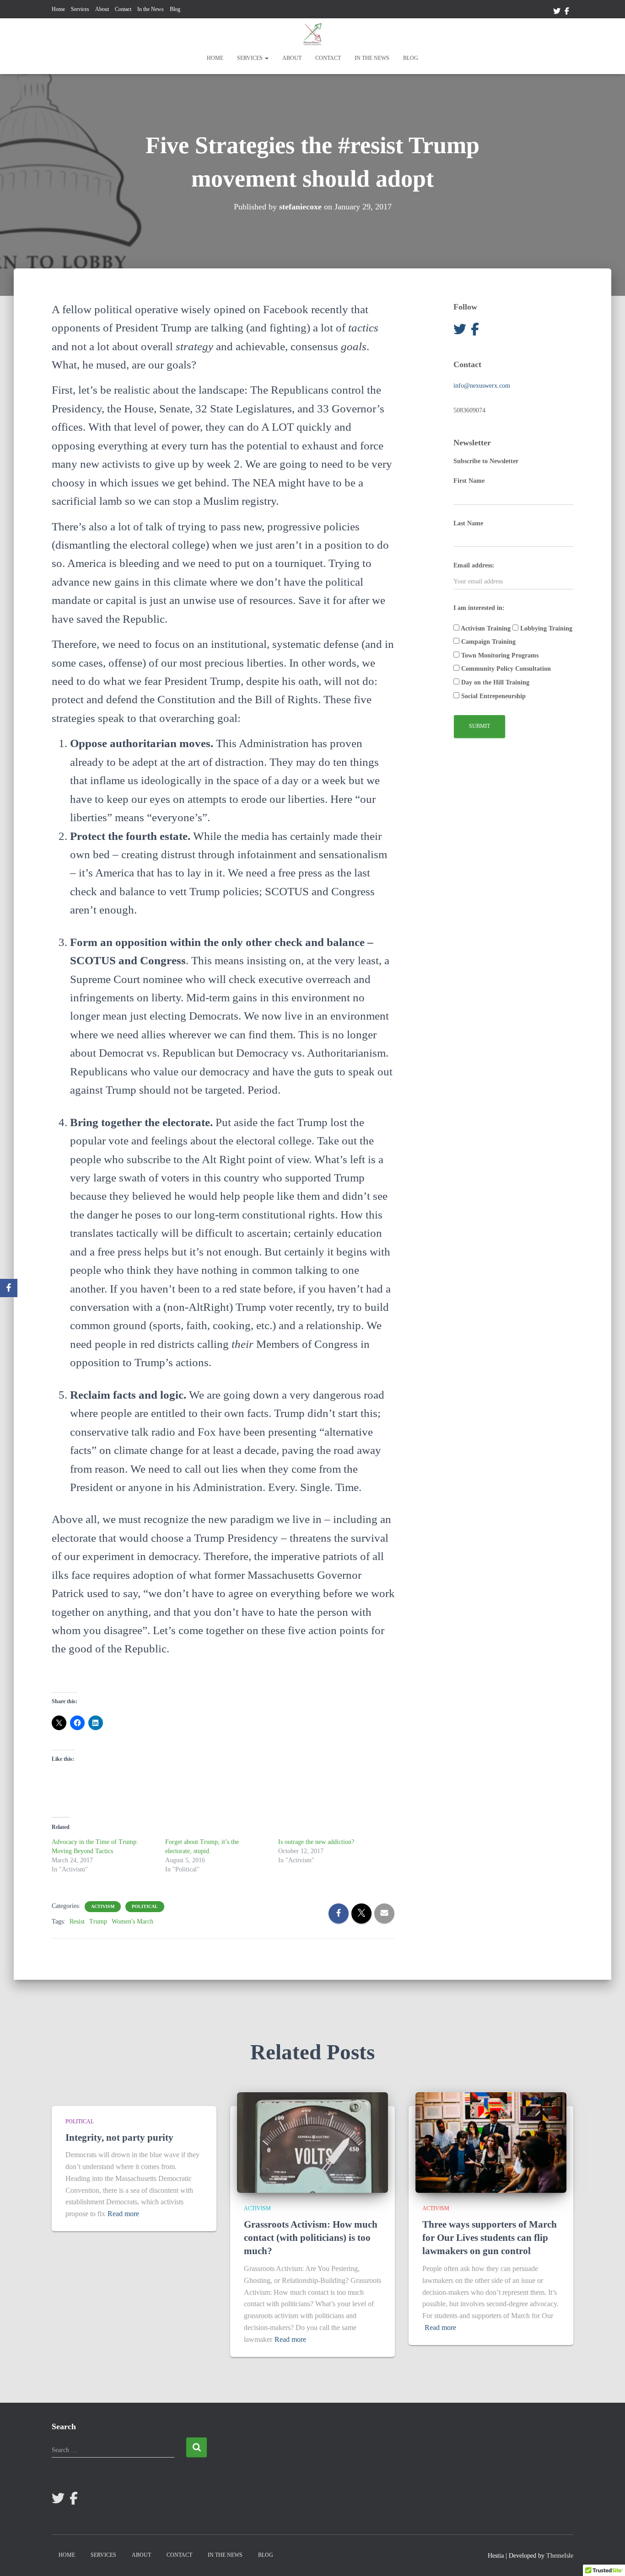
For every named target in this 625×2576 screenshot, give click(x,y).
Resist (77, 1921)
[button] (266, 58)
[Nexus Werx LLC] (312, 34)
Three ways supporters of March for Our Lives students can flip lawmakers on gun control (490, 2238)
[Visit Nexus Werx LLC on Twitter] (460, 332)
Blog (175, 9)
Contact (123, 9)
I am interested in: (479, 608)
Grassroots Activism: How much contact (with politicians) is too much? (311, 2238)
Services (80, 9)
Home (58, 9)
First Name (469, 481)
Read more (123, 2214)
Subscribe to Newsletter (486, 461)
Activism (103, 1906)
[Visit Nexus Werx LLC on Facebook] (475, 332)
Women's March (132, 1921)
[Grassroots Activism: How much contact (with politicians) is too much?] (312, 2142)
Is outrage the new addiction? (316, 1842)
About (102, 9)
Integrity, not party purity (119, 2138)
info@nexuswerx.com (482, 386)
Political (145, 1906)
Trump (98, 1921)
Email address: (474, 565)
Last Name (468, 523)
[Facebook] (9, 1288)
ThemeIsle (560, 2556)
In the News (151, 9)
